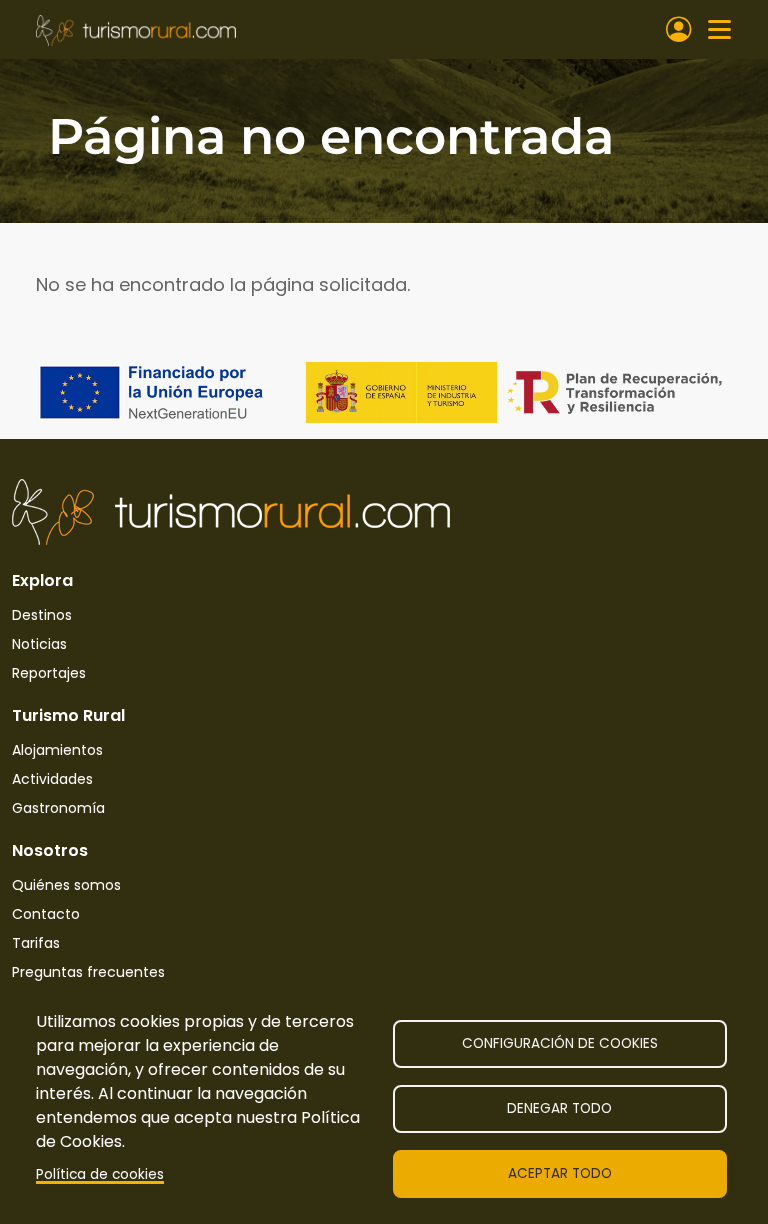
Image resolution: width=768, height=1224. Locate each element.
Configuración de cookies (560, 1043)
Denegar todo (559, 1108)
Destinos (42, 615)
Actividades (52, 779)
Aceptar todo (560, 1173)
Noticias (39, 644)
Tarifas (36, 943)
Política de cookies (100, 1174)
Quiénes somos (66, 885)
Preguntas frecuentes (88, 972)
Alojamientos (57, 750)
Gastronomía (58, 808)
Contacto (46, 914)
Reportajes (49, 673)
